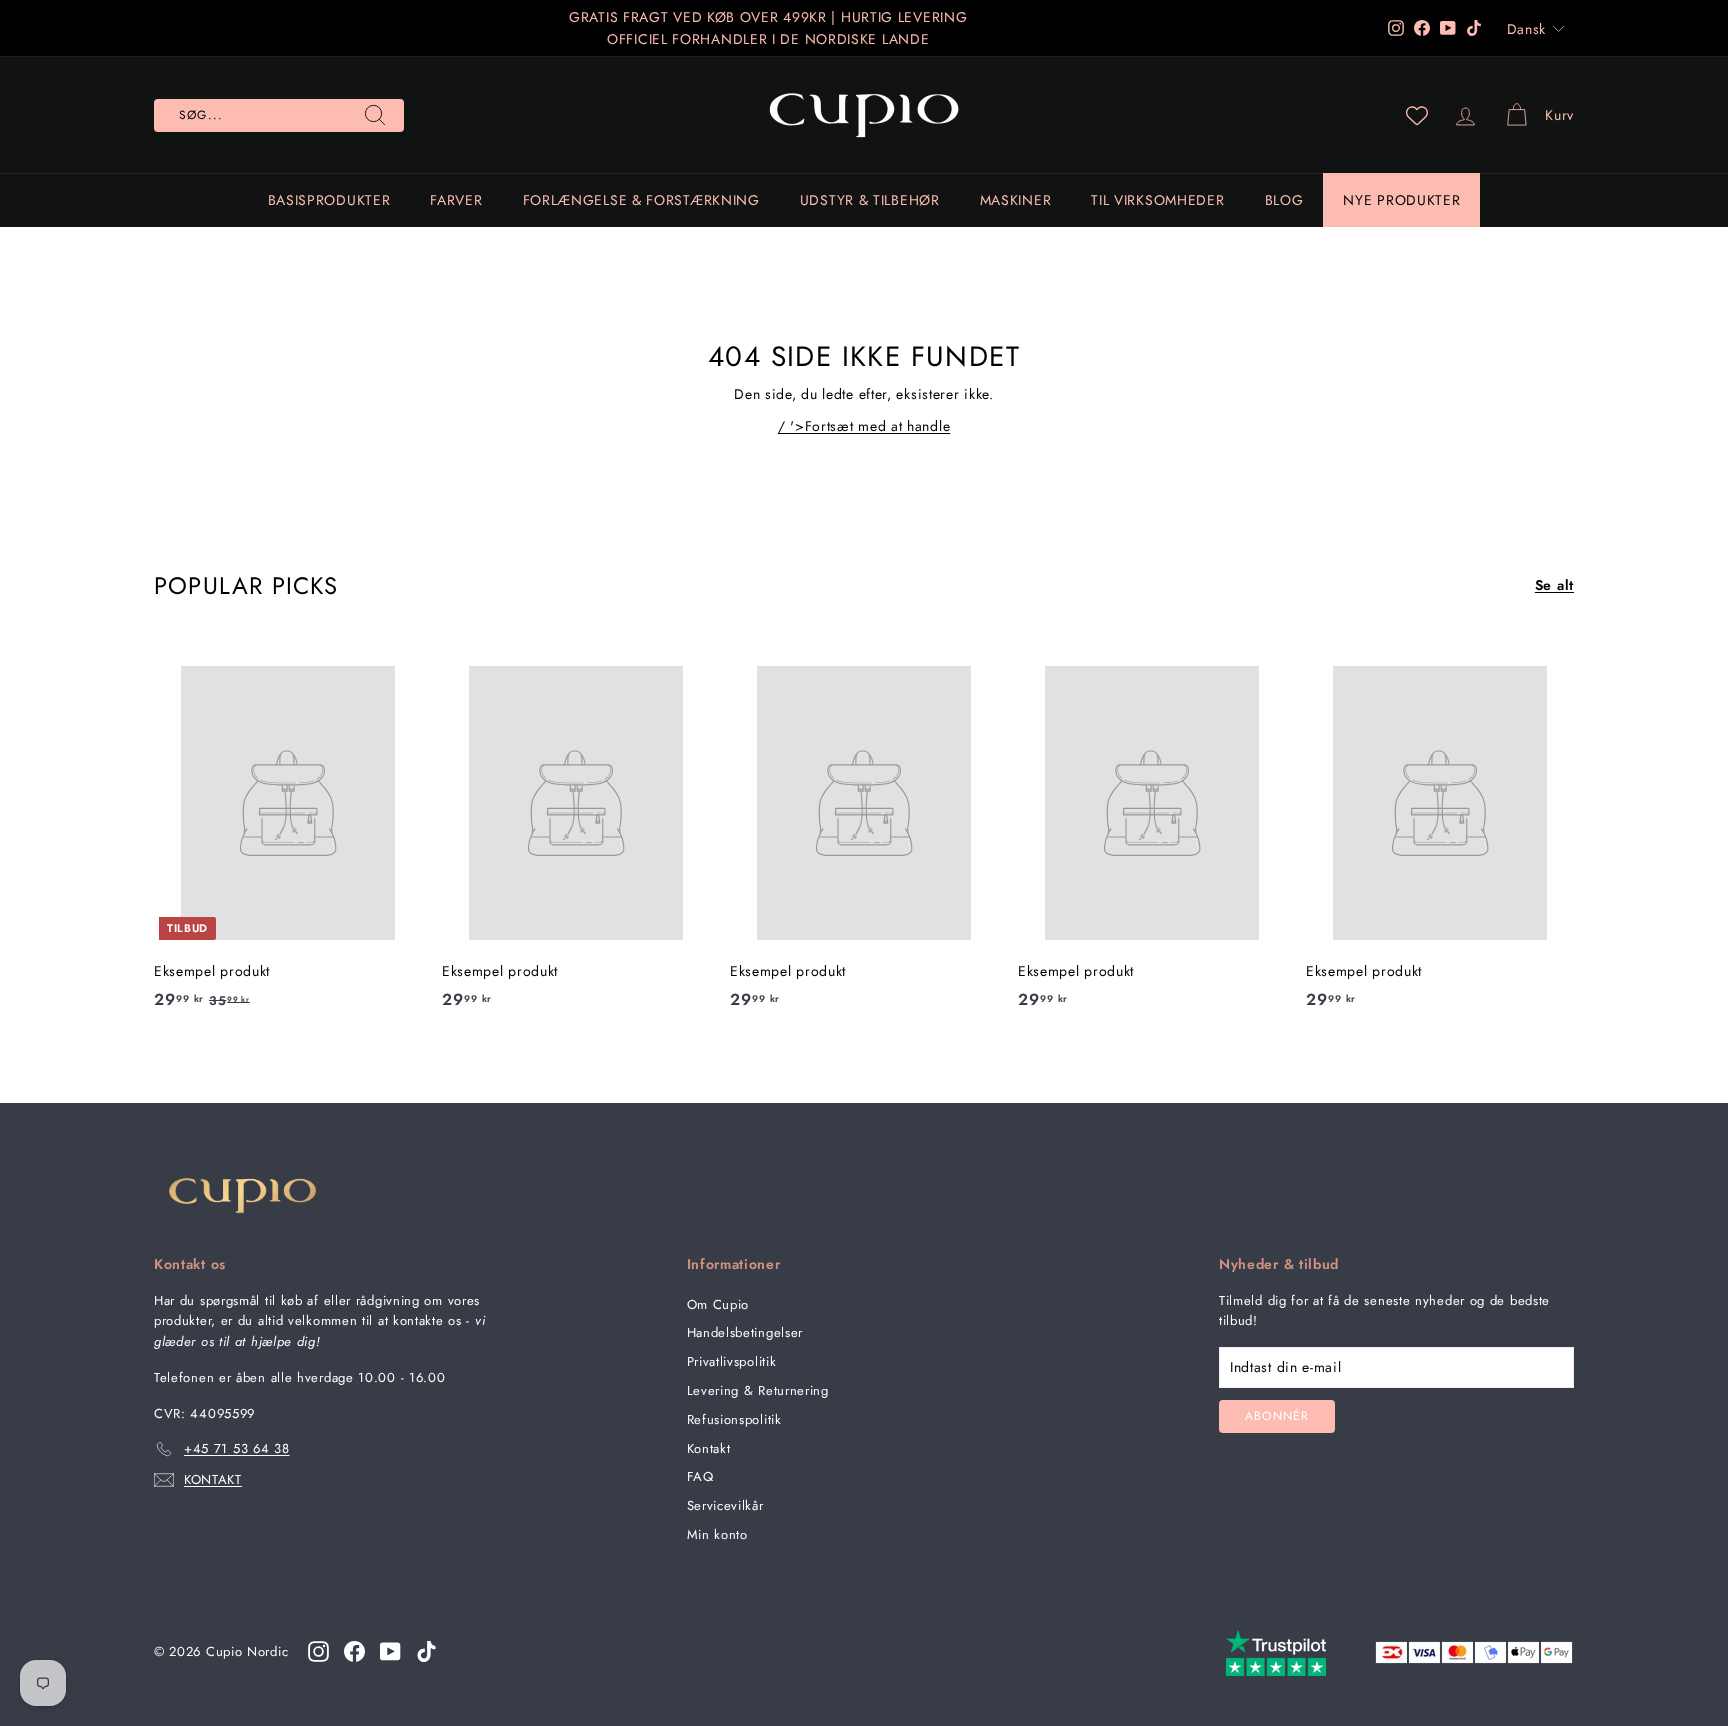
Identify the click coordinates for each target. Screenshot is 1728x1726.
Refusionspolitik (734, 1419)
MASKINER (1016, 200)
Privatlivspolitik (732, 1361)
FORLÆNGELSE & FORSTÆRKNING (641, 200)
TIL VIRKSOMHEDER (1157, 200)
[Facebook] (354, 1651)
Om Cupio (718, 1304)
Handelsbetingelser (745, 1332)
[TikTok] (426, 1651)
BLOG (1284, 200)
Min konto (717, 1534)
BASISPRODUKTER (329, 200)
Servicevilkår (725, 1505)
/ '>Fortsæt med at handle (864, 426)
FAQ (700, 1476)
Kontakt (709, 1448)
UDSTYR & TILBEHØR (870, 200)
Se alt (1554, 585)
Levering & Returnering (758, 1390)
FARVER (456, 200)
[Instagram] (318, 1651)
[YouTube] (390, 1651)
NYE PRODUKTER (1401, 200)
